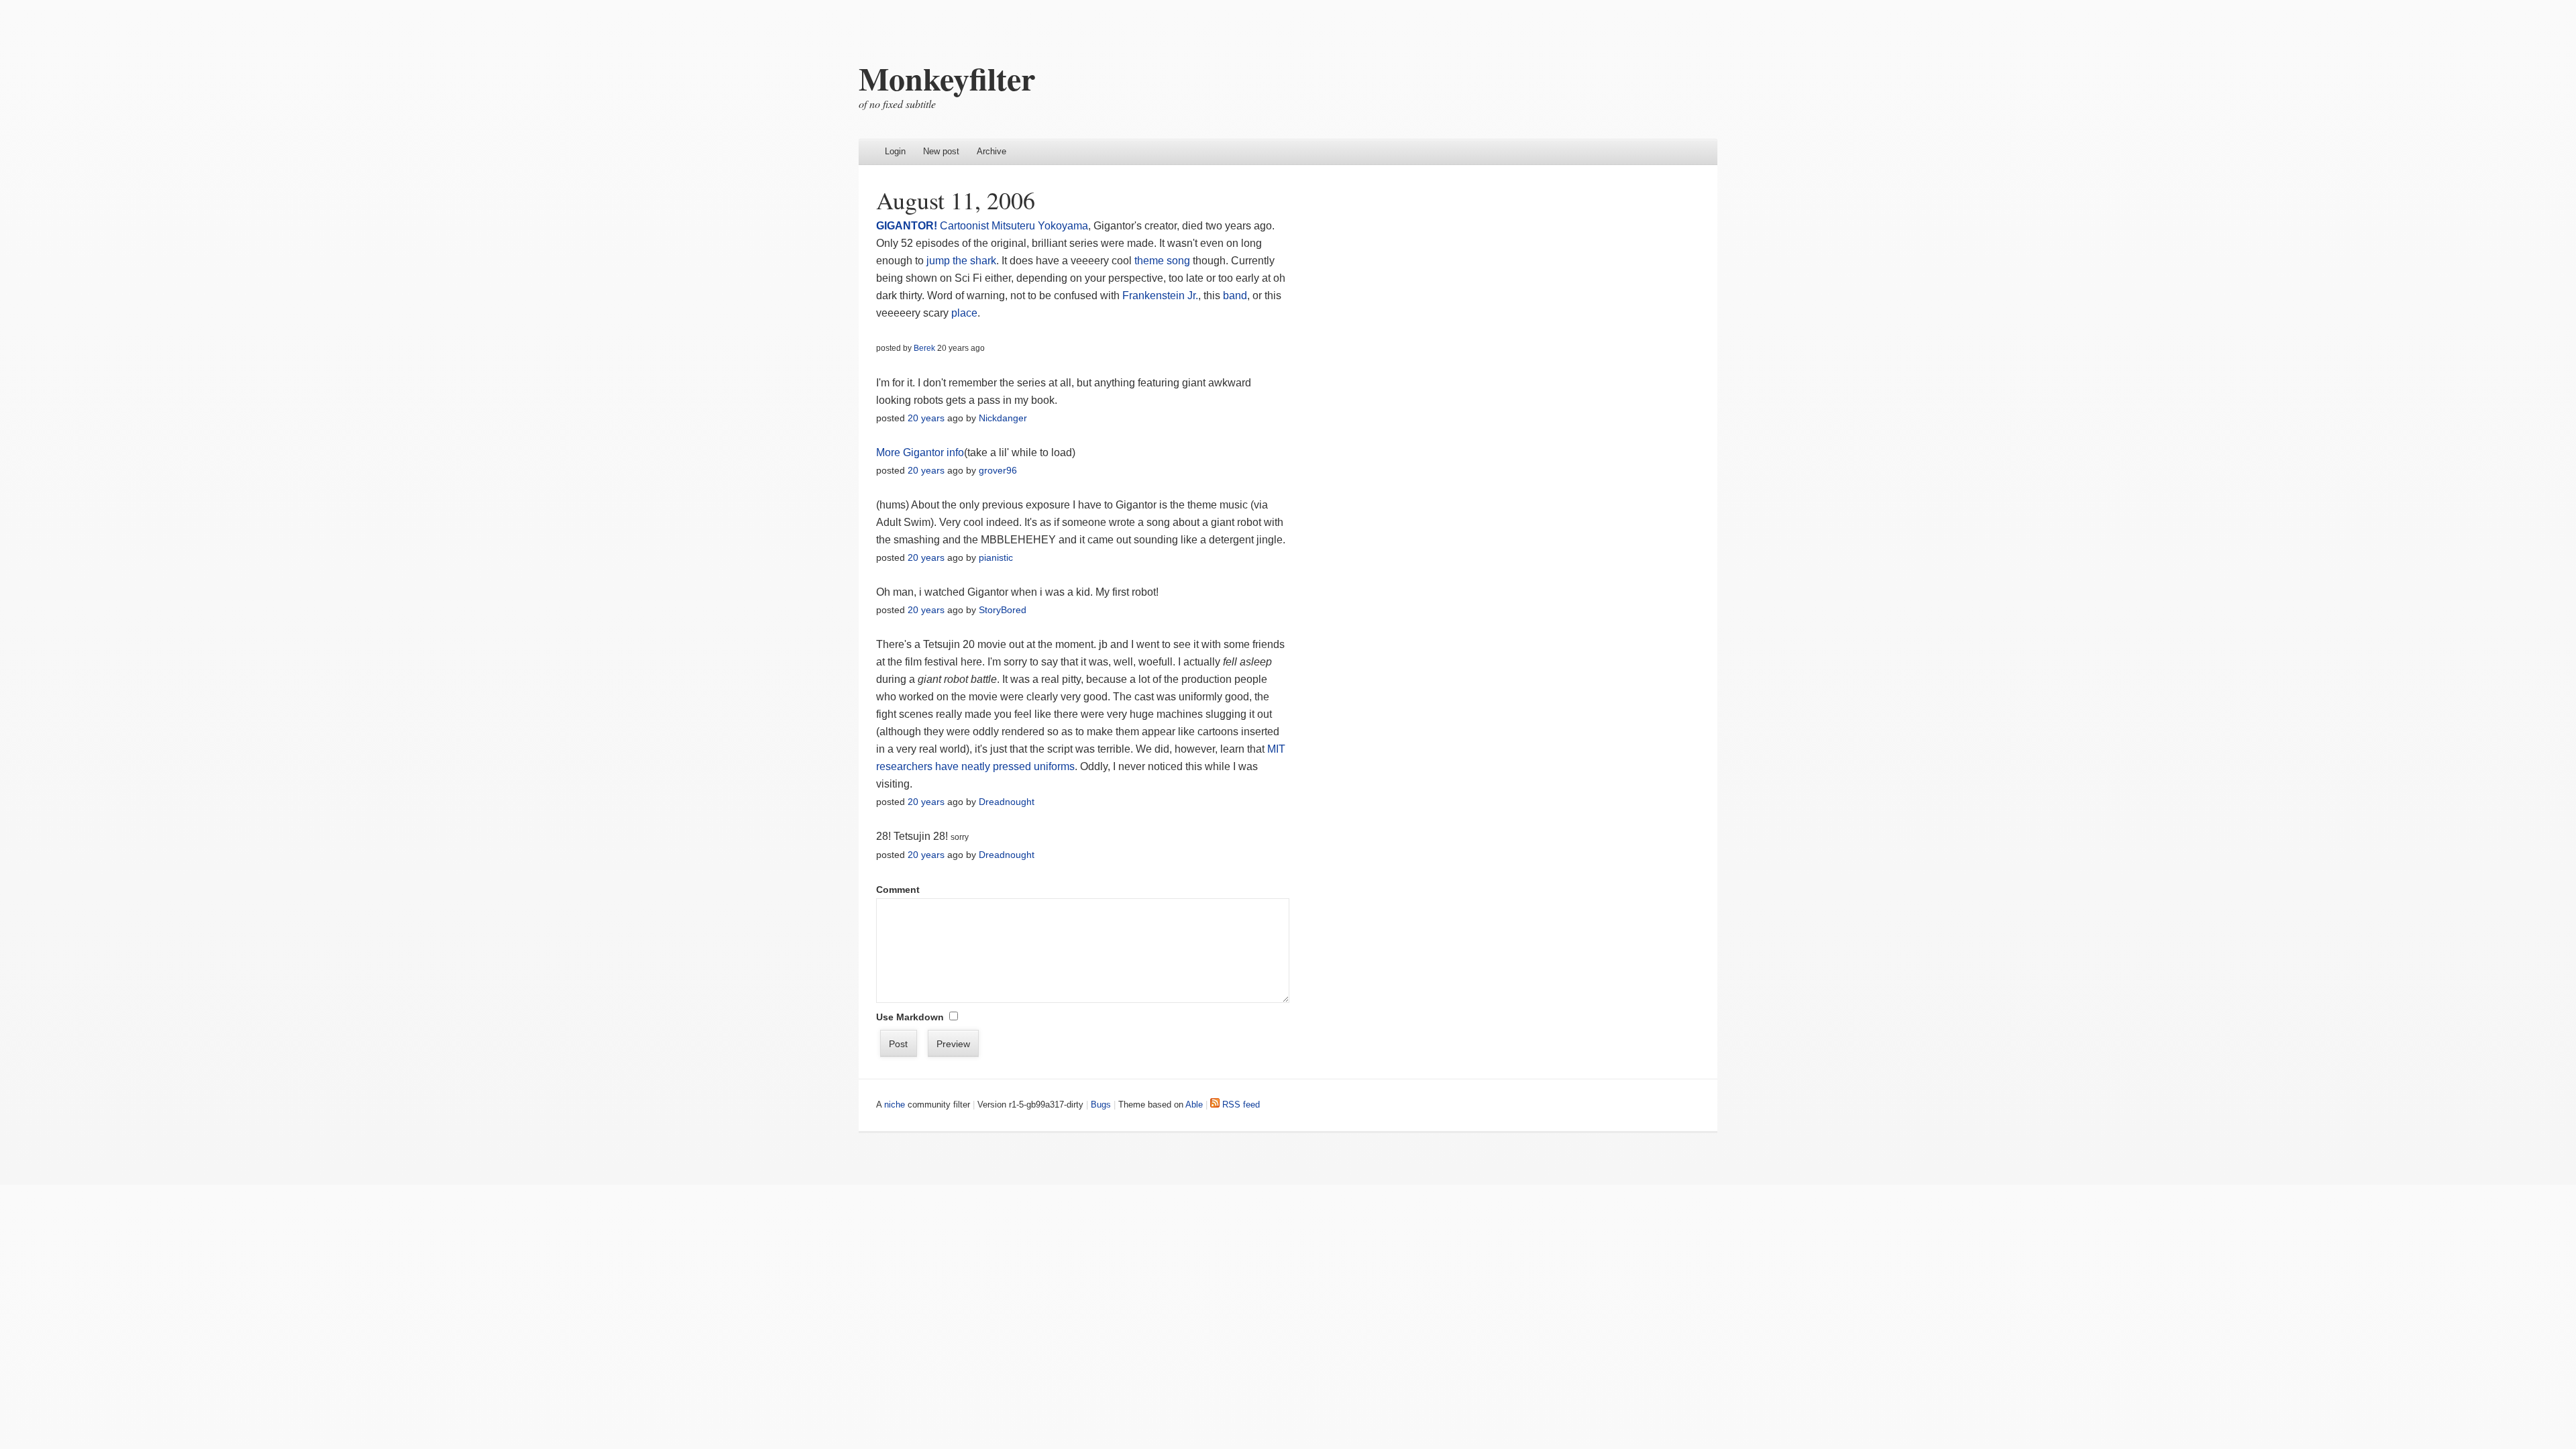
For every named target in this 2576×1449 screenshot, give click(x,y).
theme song (1162, 261)
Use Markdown (910, 1017)
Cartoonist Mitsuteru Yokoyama (1014, 226)
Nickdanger (1003, 418)
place (964, 313)
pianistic (996, 557)
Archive (991, 151)
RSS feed (1240, 1105)
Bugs (1101, 1105)
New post (941, 151)
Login (895, 151)
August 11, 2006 (956, 200)
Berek (924, 348)
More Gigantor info (920, 452)
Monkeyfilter (947, 78)
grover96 (998, 470)
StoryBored (1003, 610)
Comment (898, 890)
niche (895, 1105)
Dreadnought (1007, 802)
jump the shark (961, 261)
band (1235, 296)
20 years (926, 418)
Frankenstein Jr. (1160, 296)
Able (1194, 1105)
